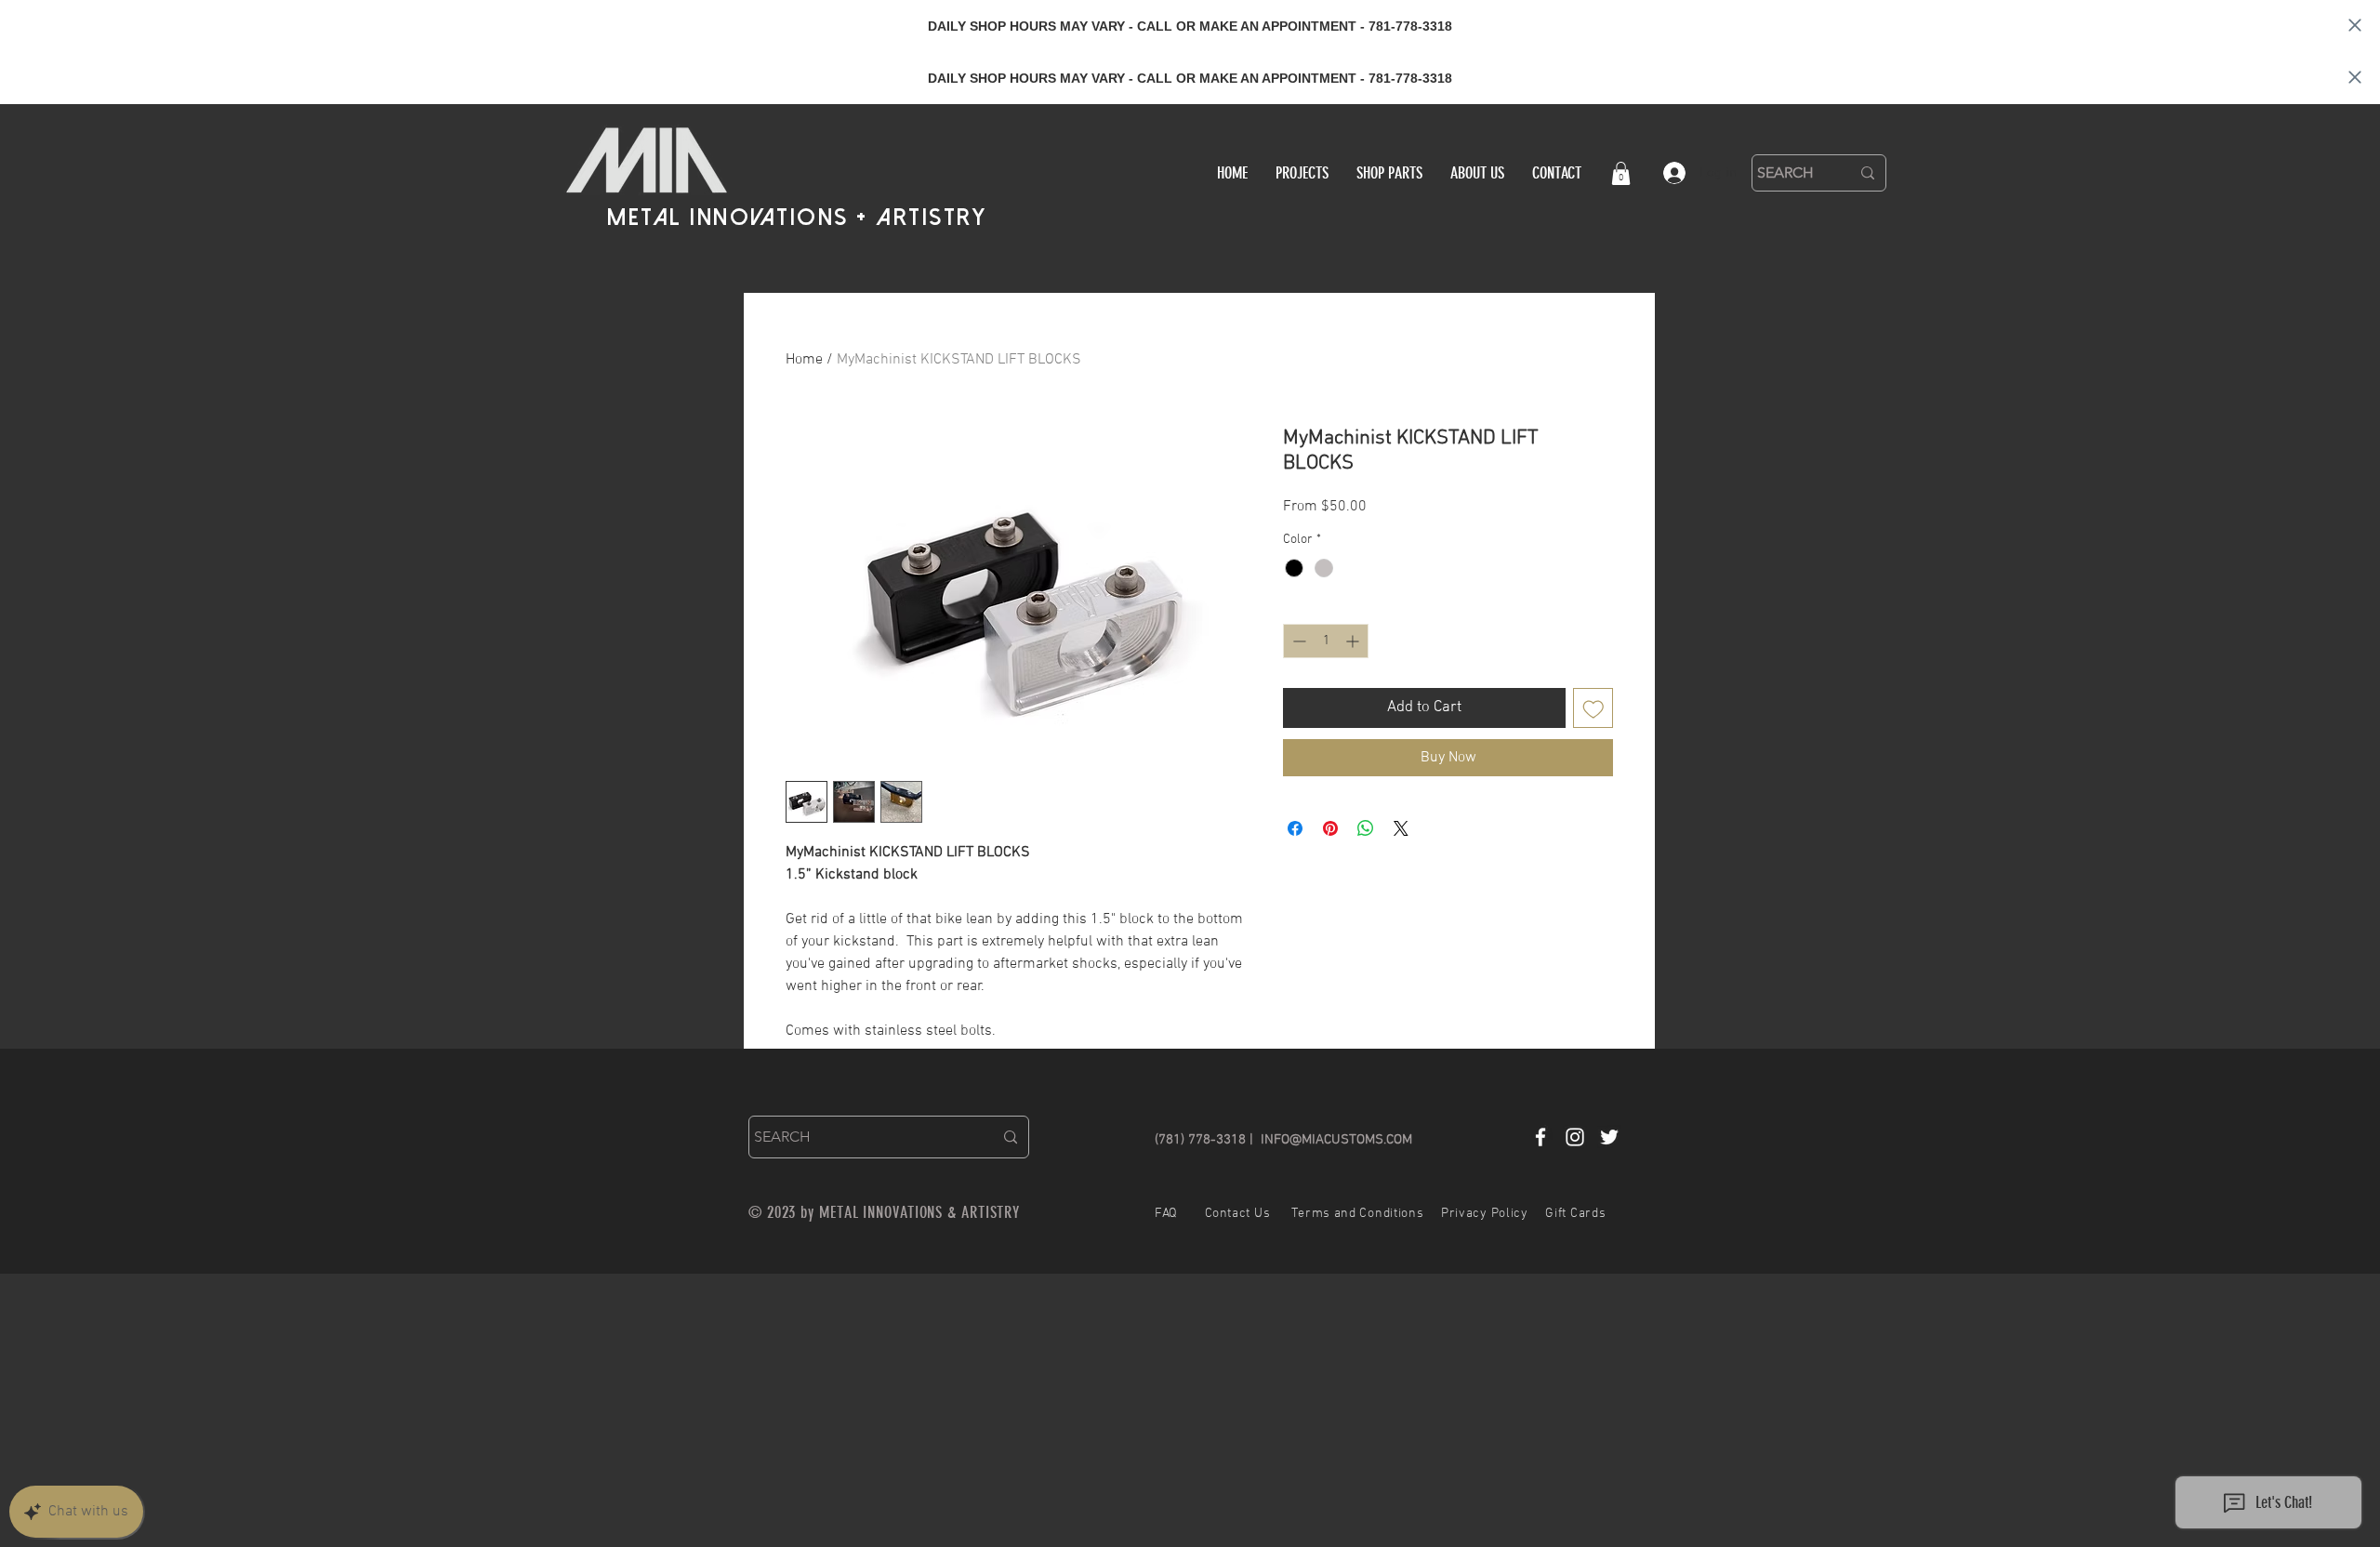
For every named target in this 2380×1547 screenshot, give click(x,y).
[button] (1621, 173)
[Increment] (1354, 641)
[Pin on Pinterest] (1330, 828)
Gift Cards (1575, 1214)
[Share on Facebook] (1295, 828)
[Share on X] (1401, 828)
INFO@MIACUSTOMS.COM (1336, 1140)
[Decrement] (1297, 641)
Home (804, 360)
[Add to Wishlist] (1593, 708)
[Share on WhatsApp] (1366, 828)
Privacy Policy (1485, 1214)
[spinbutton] (1326, 641)
